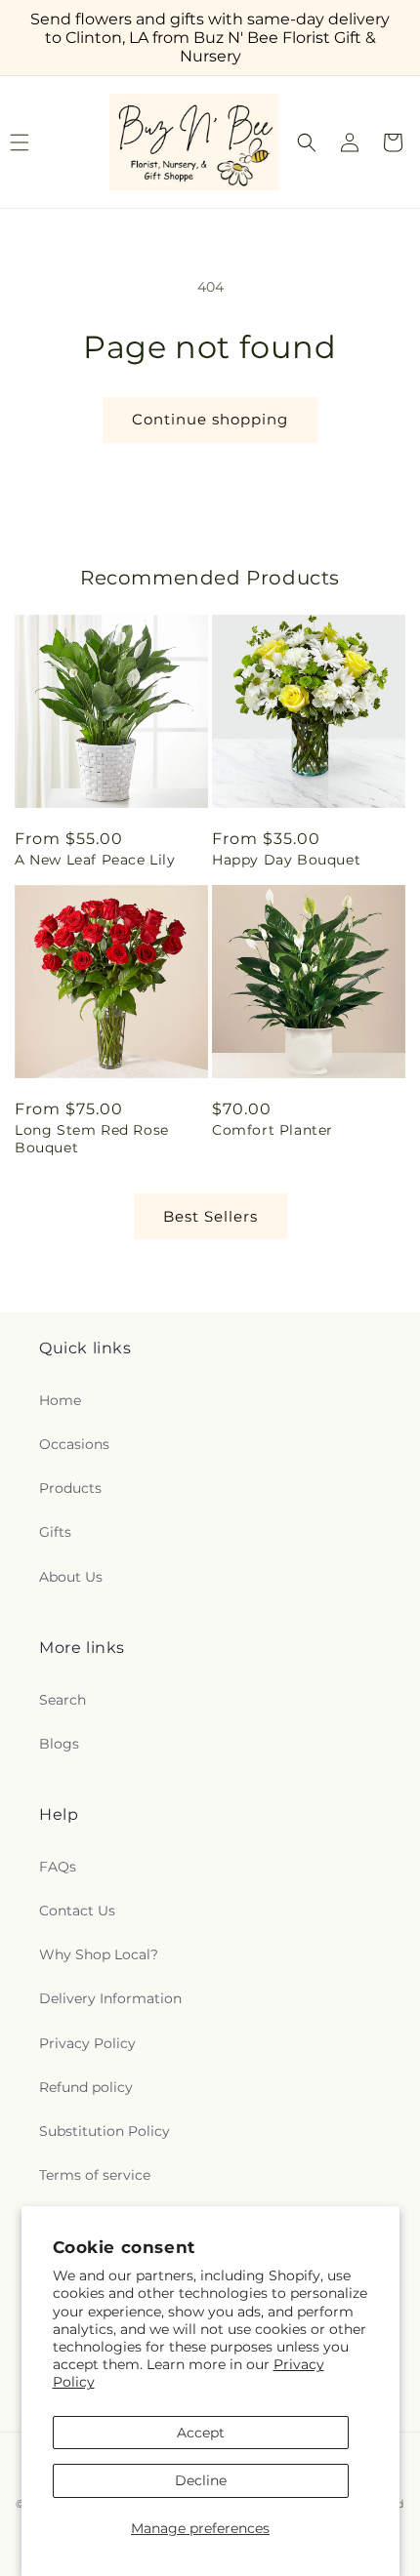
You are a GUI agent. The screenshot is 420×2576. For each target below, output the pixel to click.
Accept (201, 2433)
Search (63, 1700)
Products (70, 1488)
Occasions (74, 1444)
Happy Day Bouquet (286, 860)
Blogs (59, 1744)
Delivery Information (110, 1998)
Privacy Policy (87, 2043)
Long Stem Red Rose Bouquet (92, 1139)
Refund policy (86, 2087)
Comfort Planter (273, 1130)
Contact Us (77, 1911)
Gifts (55, 1532)
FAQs (58, 1867)
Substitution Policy (105, 2131)
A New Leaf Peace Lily (95, 860)
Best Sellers (210, 1216)
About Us (71, 1577)
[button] (307, 142)
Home (60, 1400)
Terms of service (95, 2175)
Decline (201, 2480)
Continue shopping (210, 419)
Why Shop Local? (99, 1954)
